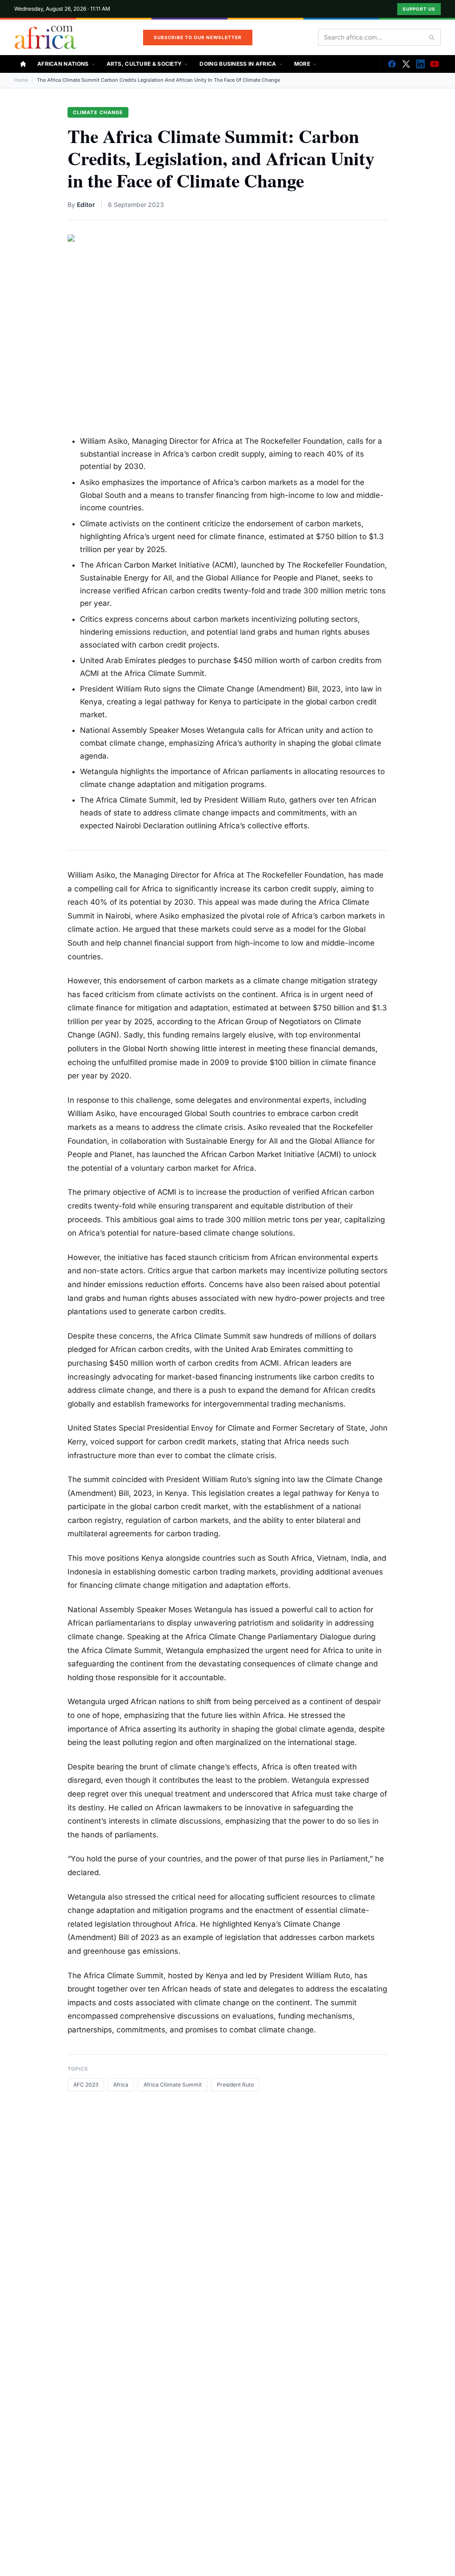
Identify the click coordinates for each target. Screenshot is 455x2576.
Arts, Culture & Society (144, 64)
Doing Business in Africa (238, 64)
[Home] (23, 64)
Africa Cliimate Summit (173, 2085)
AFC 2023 (86, 2085)
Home (21, 80)
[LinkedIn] (420, 64)
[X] (406, 64)
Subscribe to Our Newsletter (198, 37)
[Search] (431, 37)
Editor (86, 205)
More (302, 64)
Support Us (419, 9)
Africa (121, 2085)
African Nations (63, 64)
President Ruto (235, 2085)
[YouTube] (435, 64)
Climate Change (98, 112)
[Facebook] (392, 64)
